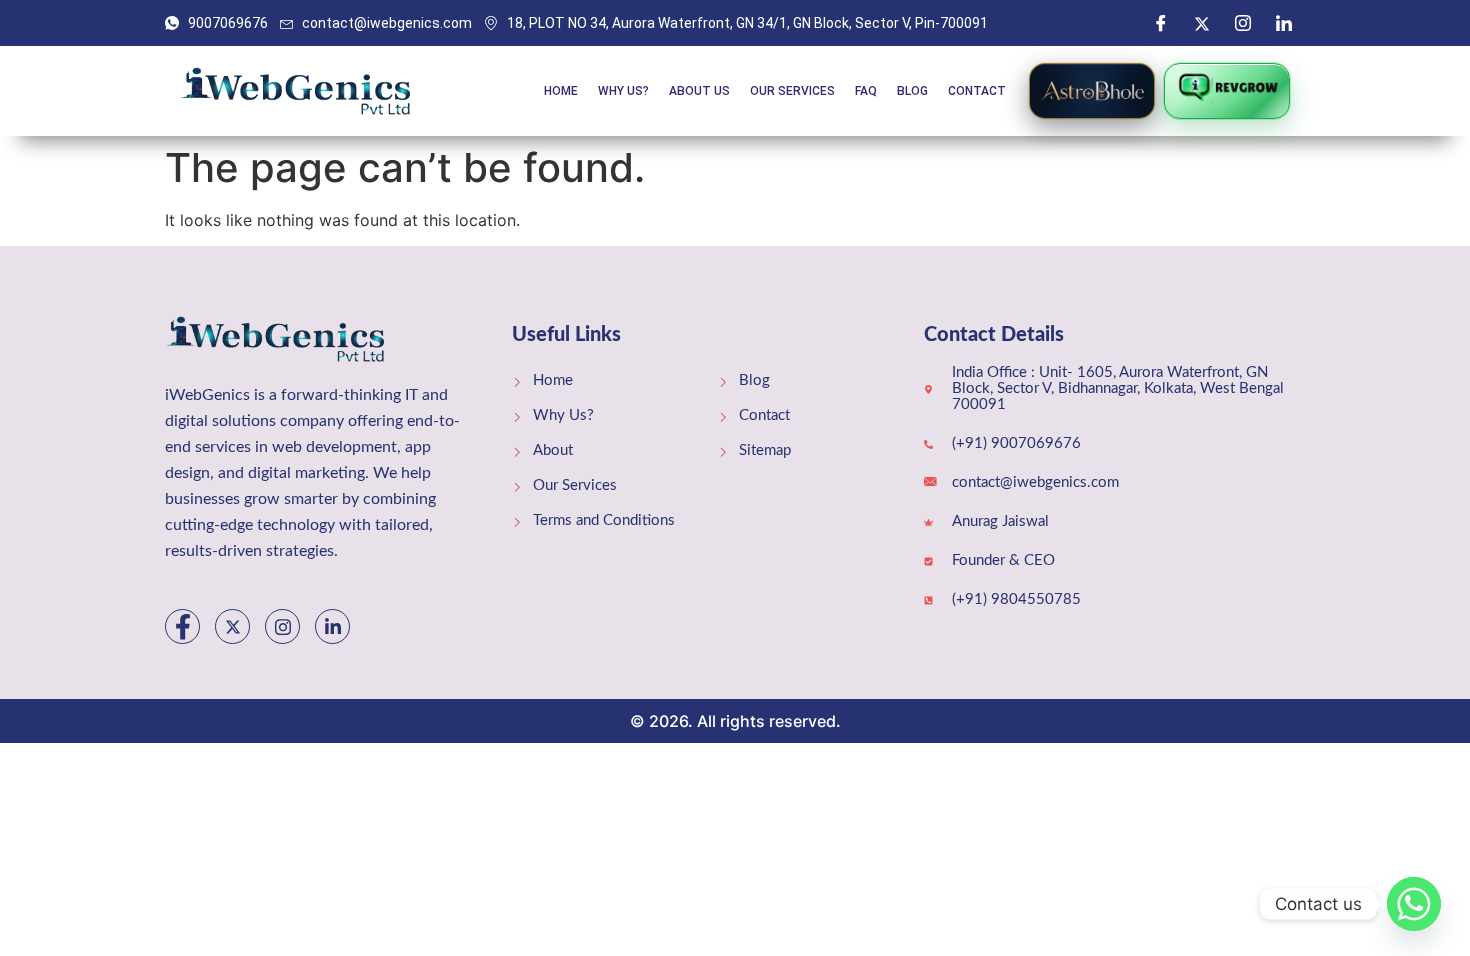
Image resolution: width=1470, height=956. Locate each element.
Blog (912, 91)
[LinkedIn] (1284, 23)
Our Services (792, 91)
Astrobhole (1092, 91)
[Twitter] (1202, 23)
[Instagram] (1243, 23)
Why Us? (623, 91)
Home (561, 91)
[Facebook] (1161, 23)
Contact (977, 91)
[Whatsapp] (1414, 904)
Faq (866, 91)
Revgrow (1227, 91)
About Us (699, 91)
